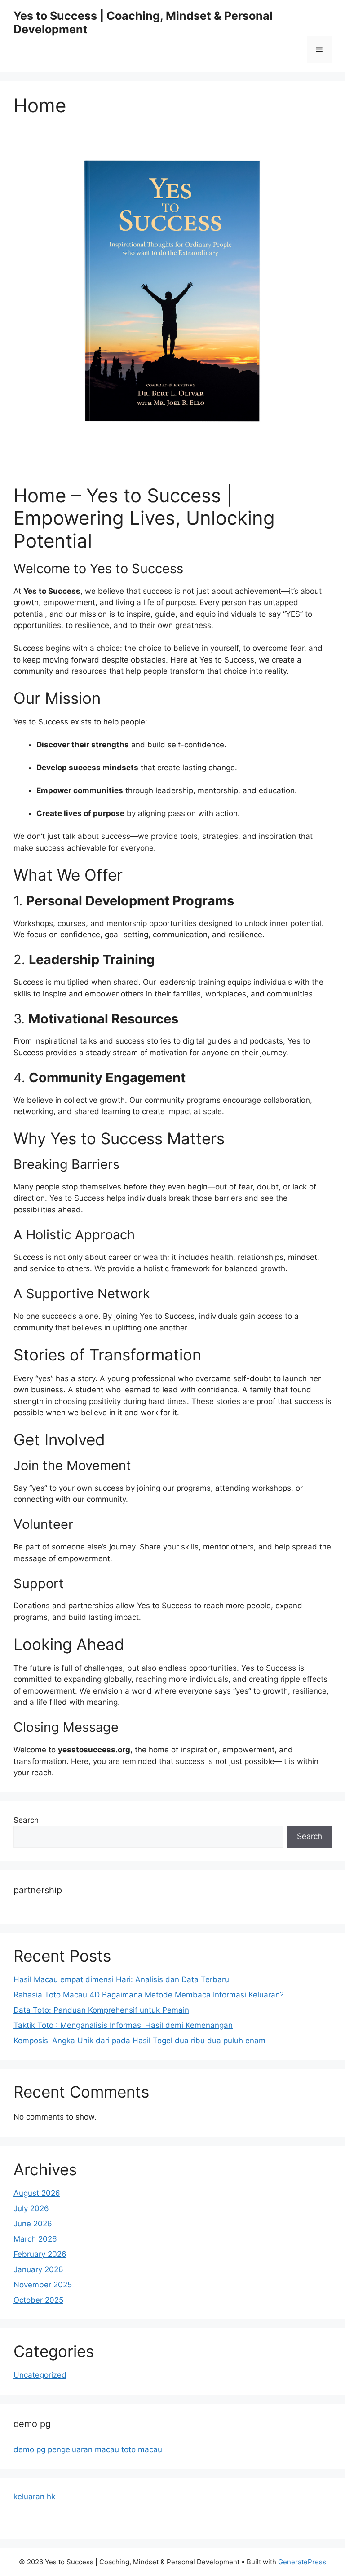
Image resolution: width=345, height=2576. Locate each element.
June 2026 (33, 2224)
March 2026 (35, 2239)
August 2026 (37, 2193)
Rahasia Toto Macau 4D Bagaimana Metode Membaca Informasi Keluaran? (149, 1995)
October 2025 (38, 2300)
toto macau (142, 2449)
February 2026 (40, 2254)
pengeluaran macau (83, 2449)
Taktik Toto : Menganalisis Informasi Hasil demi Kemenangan (123, 2025)
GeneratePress (302, 2562)
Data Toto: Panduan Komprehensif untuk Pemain (101, 2010)
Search (26, 1820)
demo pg (29, 2449)
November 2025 (43, 2285)
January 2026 (38, 2269)
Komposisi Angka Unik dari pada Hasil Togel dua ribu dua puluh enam (139, 2041)
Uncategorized (40, 2375)
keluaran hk (34, 2497)
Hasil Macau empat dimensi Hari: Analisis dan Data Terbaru (121, 1979)
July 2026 (31, 2208)
